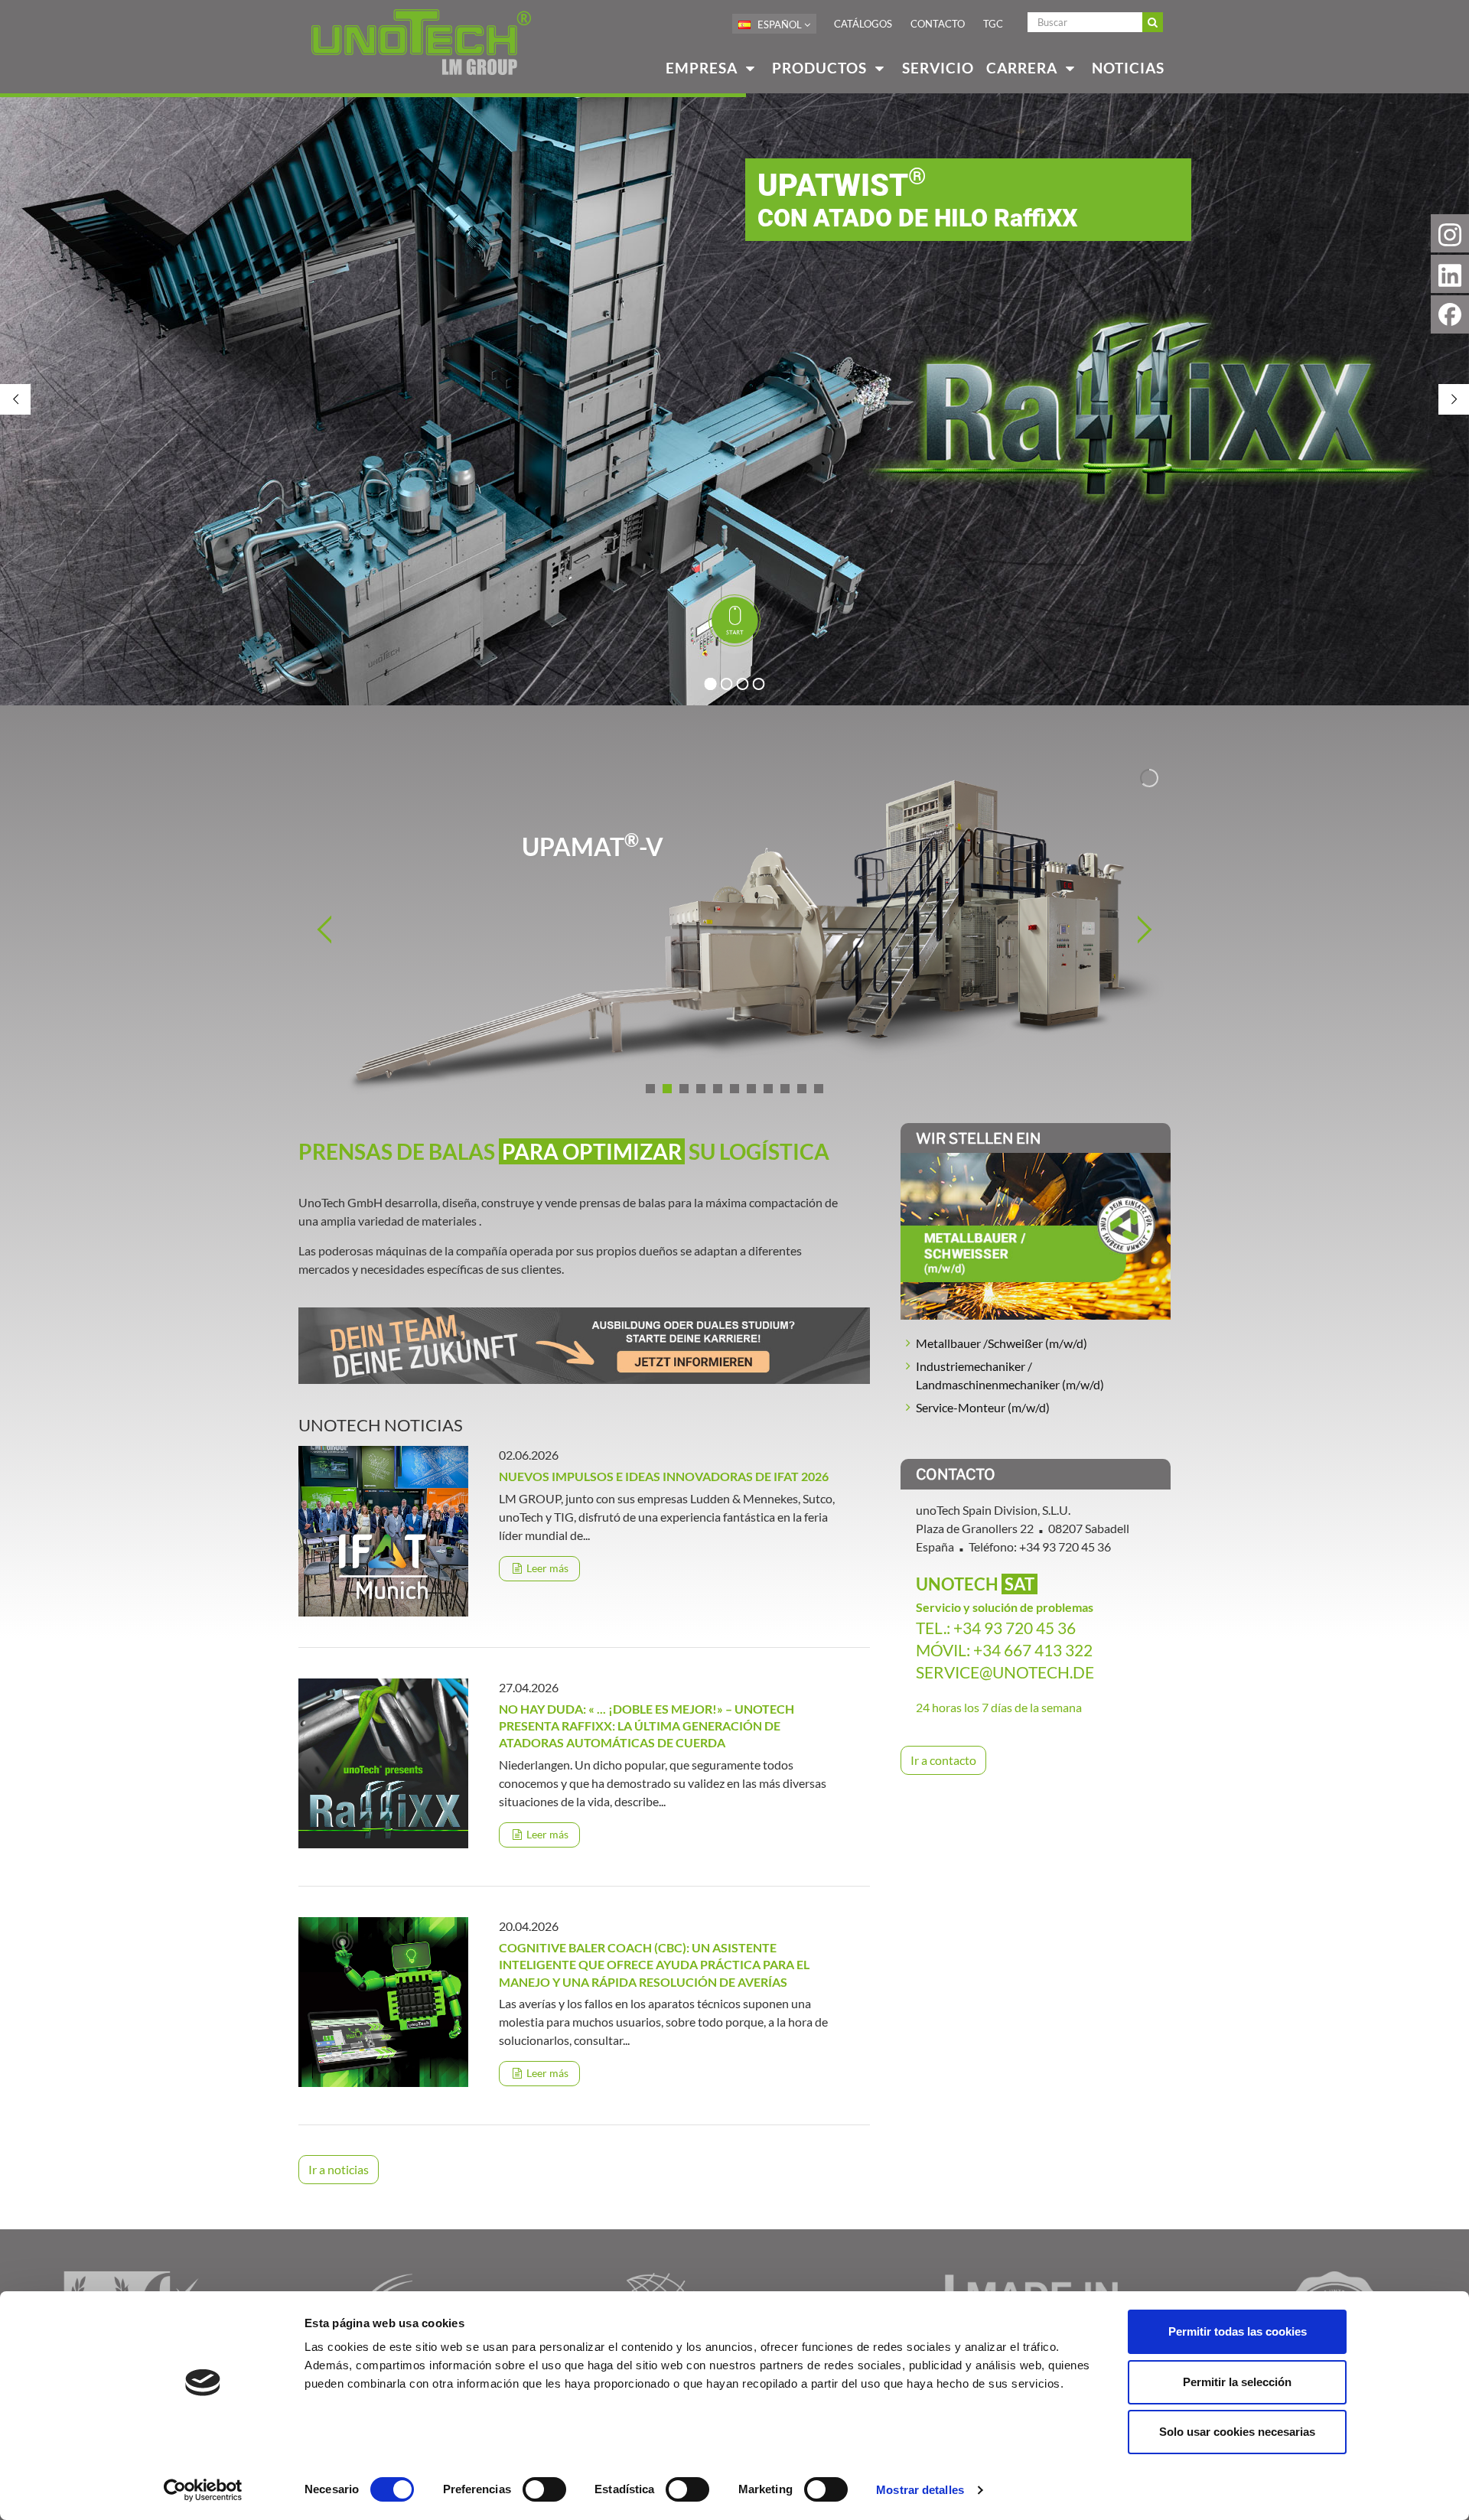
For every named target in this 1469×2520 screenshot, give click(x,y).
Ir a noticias (339, 2169)
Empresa (704, 68)
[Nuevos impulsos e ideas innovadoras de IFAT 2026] (383, 1530)
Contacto (938, 24)
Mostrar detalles (920, 2490)
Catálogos (863, 24)
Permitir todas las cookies (1238, 2331)
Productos (821, 68)
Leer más (546, 1568)
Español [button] (780, 24)
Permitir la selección (1237, 2382)
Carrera (1024, 68)
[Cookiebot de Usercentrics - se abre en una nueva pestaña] (203, 2490)
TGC (993, 24)
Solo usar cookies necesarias (1237, 2432)
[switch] (544, 2489)
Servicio (938, 68)
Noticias (1128, 68)
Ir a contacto (943, 1760)
